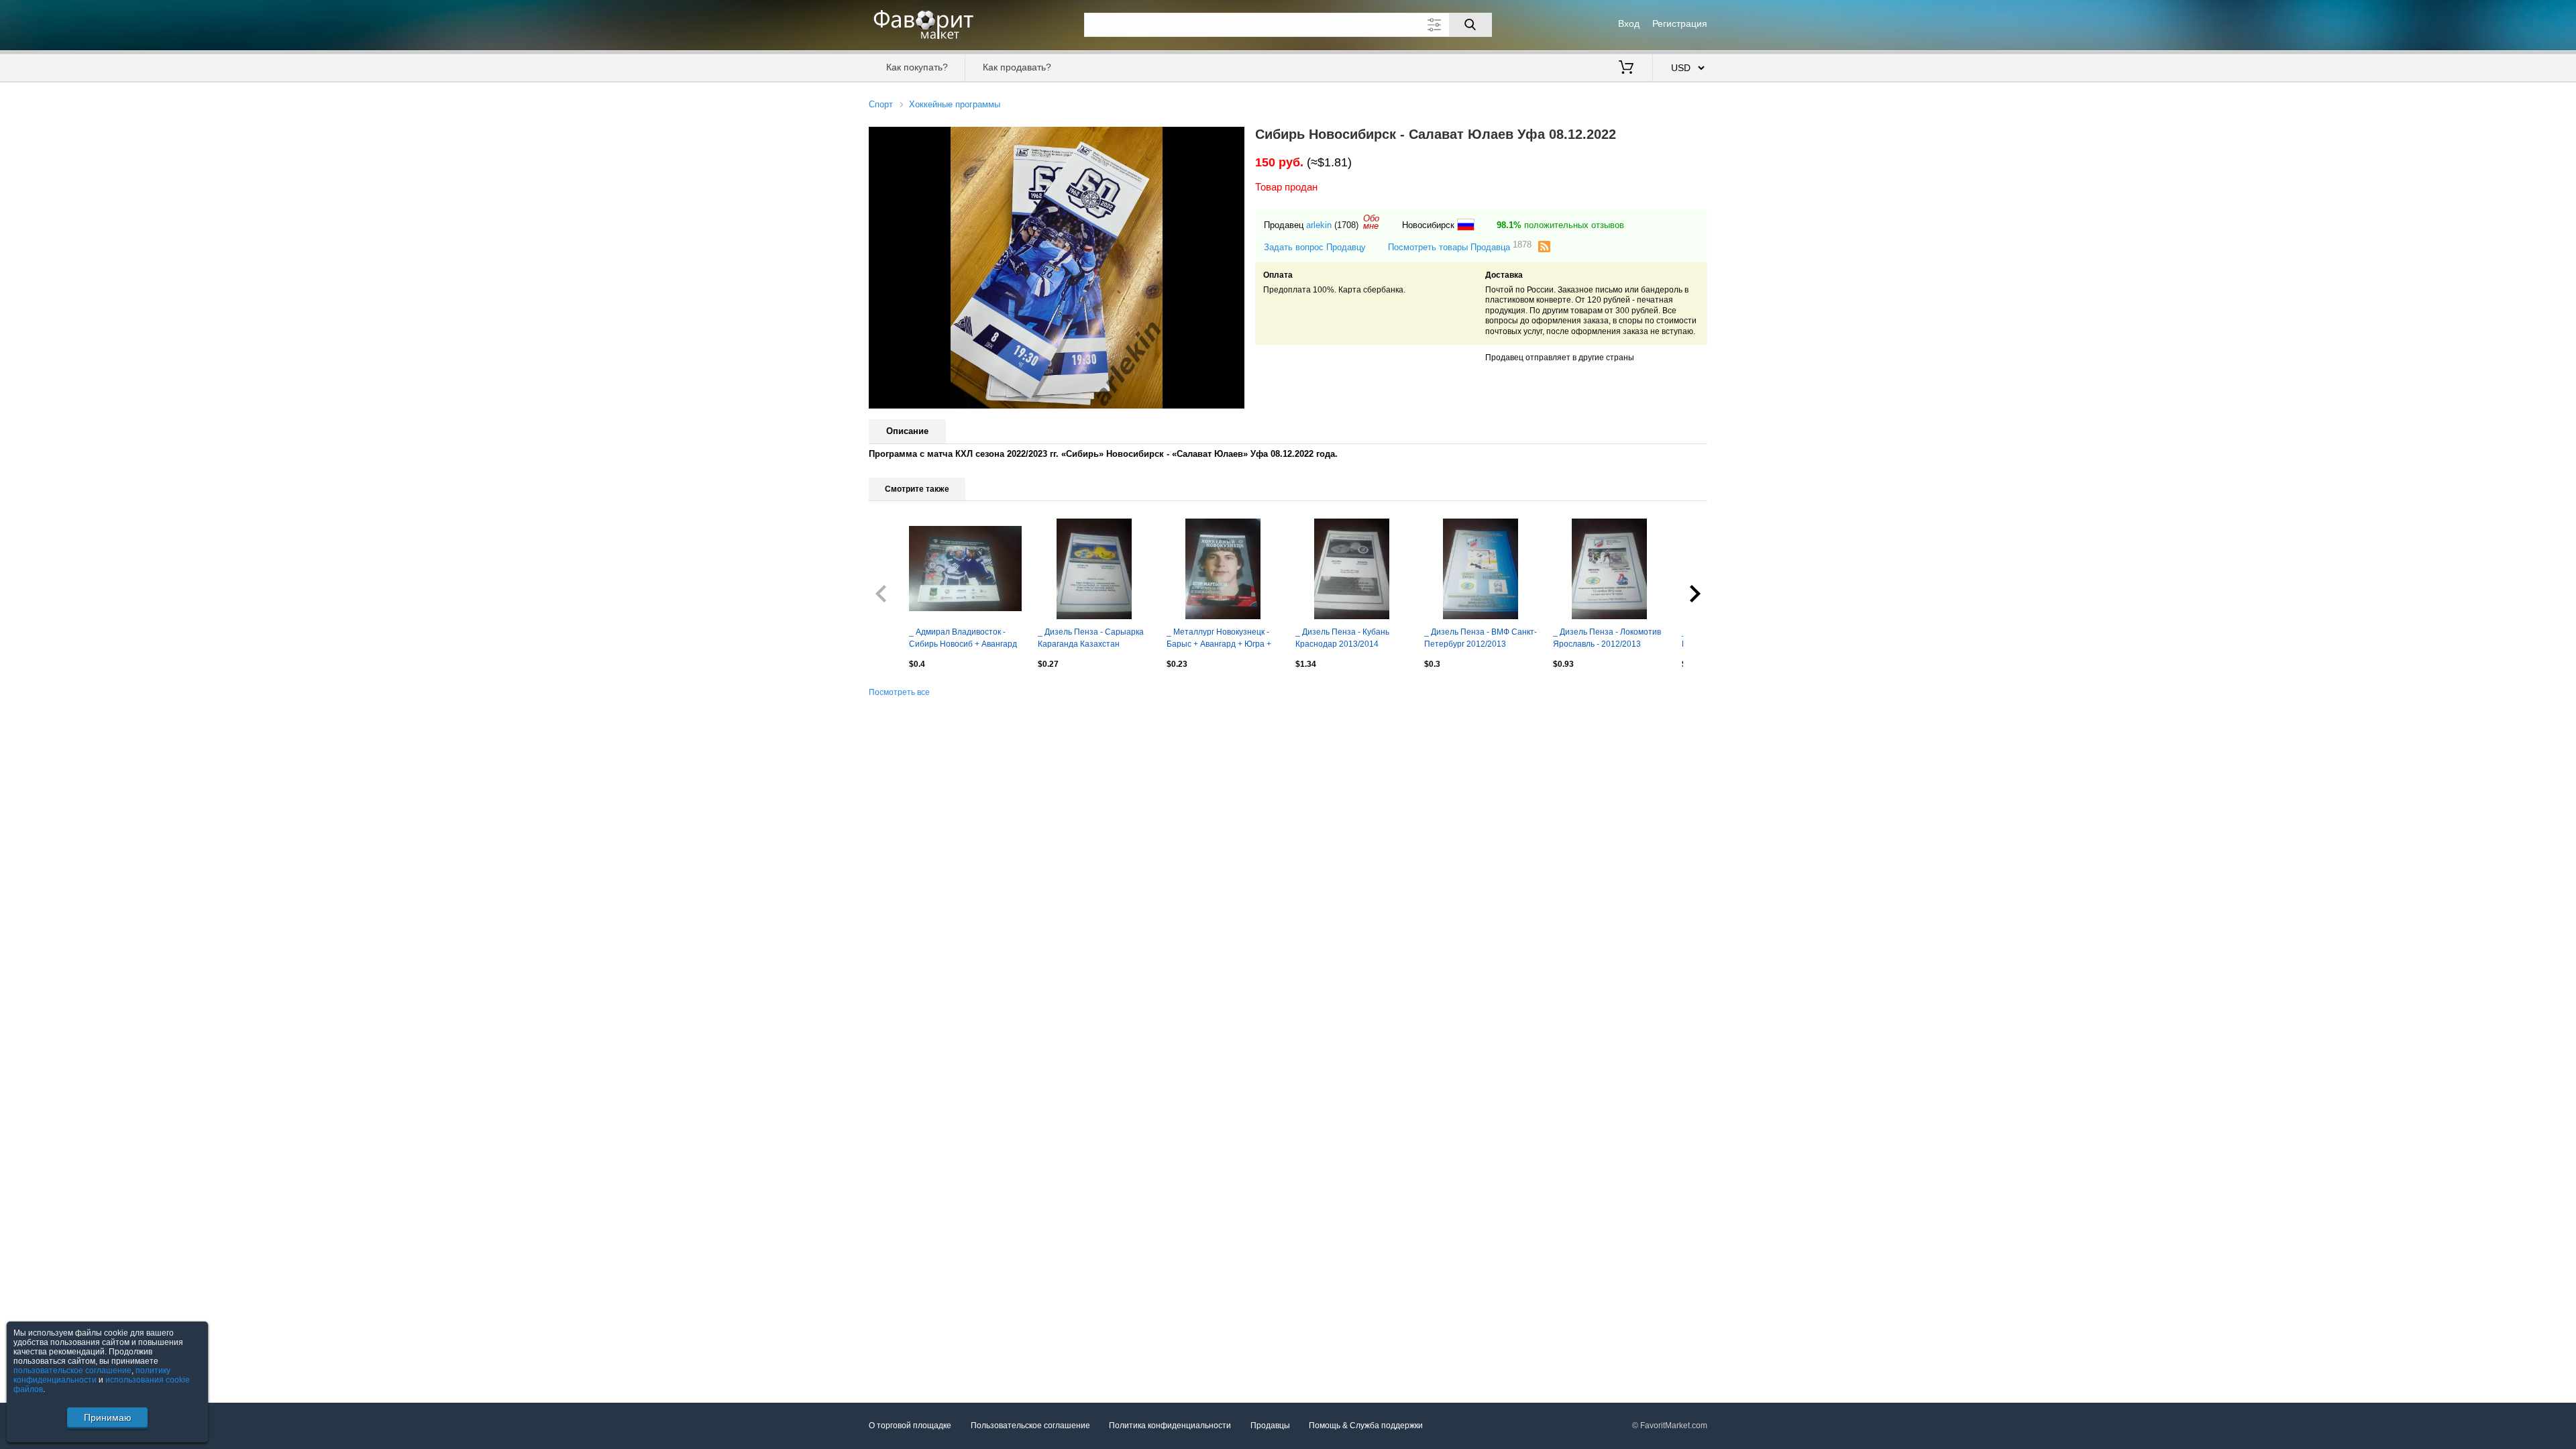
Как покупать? (917, 67)
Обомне (1371, 222)
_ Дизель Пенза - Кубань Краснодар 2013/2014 (1342, 638)
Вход (1629, 23)
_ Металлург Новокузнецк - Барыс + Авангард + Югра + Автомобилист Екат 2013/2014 (1219, 639)
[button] (1232, 139)
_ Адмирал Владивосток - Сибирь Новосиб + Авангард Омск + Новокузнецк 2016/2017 (963, 639)
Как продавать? (1017, 67)
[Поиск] (1470, 25)
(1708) (1346, 225)
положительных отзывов (1560, 225)
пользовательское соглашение (72, 1371)
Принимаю (108, 1417)
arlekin (1319, 225)
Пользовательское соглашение (1030, 1426)
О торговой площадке (910, 1426)
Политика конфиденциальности (1170, 1426)
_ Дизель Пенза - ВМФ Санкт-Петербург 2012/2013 (1481, 638)
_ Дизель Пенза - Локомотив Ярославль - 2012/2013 (1607, 638)
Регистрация (1680, 23)
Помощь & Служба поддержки (1366, 1426)
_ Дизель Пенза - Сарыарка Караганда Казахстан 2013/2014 (1091, 639)
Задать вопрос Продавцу (1315, 247)
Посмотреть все (899, 692)
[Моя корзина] (1626, 68)
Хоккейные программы (955, 104)
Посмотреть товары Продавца (1460, 247)
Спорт (881, 104)
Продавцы (1270, 1426)
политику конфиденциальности (92, 1375)
